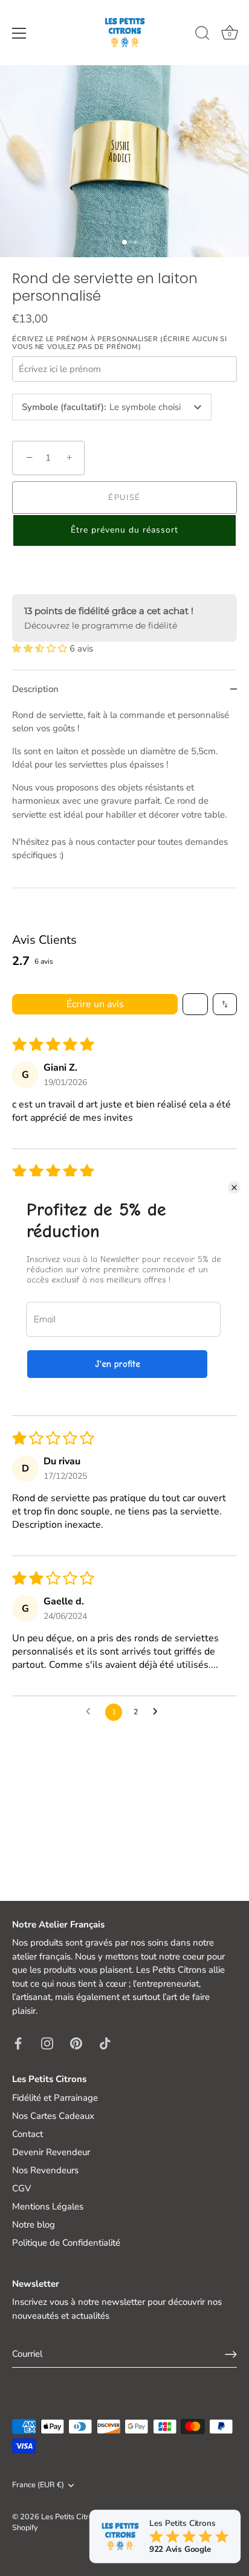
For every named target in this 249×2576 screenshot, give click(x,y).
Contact (27, 2134)
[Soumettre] (231, 2354)
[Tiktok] (105, 2042)
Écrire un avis (95, 1004)
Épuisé (124, 498)
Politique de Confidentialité (66, 2243)
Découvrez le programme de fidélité (101, 626)
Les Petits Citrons (71, 2517)
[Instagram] (47, 2042)
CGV (21, 2188)
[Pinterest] (76, 2042)
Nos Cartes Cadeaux (53, 2116)
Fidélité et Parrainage (55, 2098)
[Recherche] (202, 35)
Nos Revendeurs (45, 2170)
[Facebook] (18, 2042)
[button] (124, 530)
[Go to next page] (158, 1712)
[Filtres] (195, 1004)
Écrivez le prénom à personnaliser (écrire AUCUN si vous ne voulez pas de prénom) (119, 343)
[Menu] (19, 33)
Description (35, 689)
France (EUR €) (38, 2485)
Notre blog (34, 2225)
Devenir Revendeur (51, 2152)
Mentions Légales (48, 2206)
